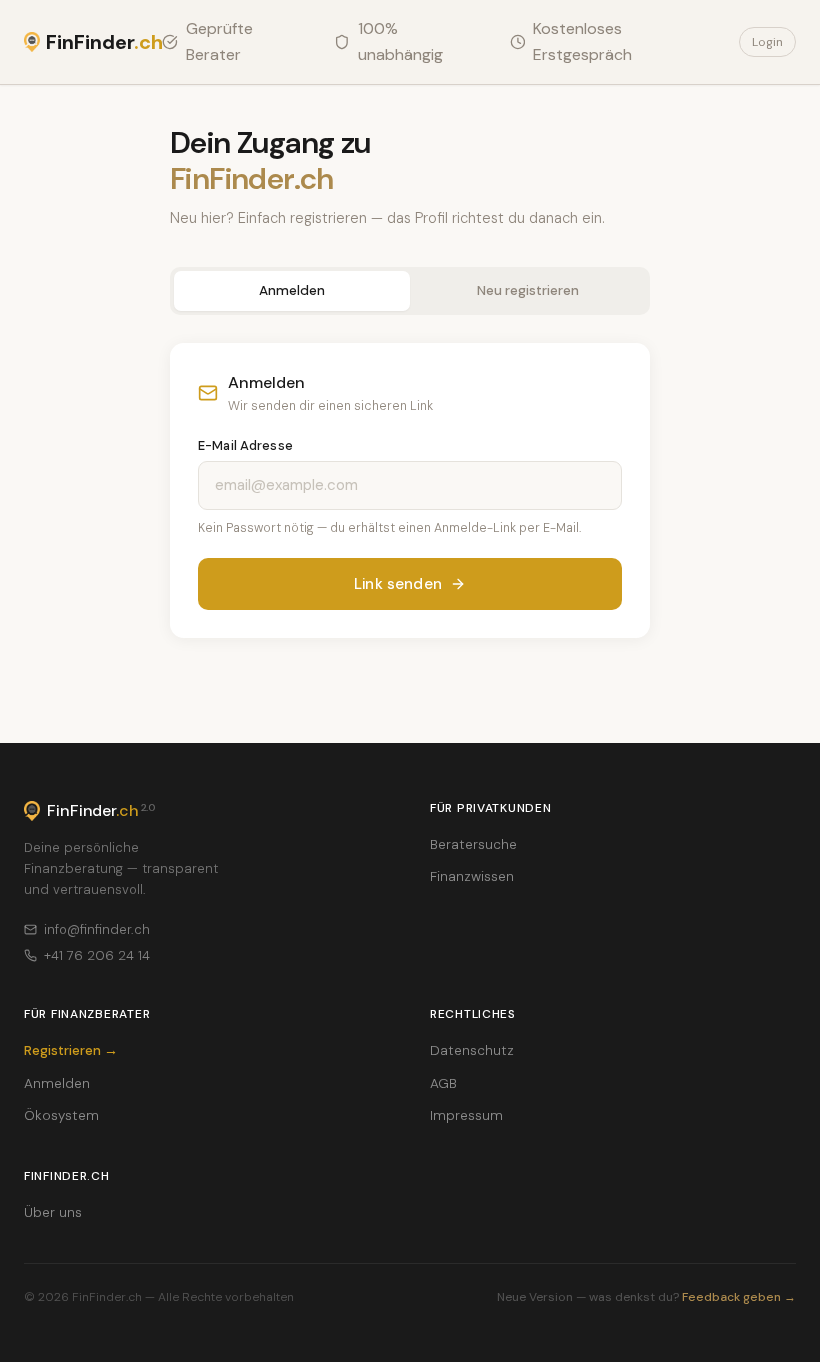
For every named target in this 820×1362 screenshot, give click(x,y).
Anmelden (292, 290)
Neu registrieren (528, 290)
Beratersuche (473, 844)
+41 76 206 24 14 (97, 955)
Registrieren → (71, 1050)
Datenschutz (472, 1050)
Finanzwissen (472, 876)
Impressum (466, 1115)
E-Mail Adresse (245, 445)
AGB (443, 1083)
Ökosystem (61, 1115)
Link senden (398, 584)
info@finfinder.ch (97, 929)
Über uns (53, 1212)
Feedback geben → (739, 1297)
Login (767, 42)
